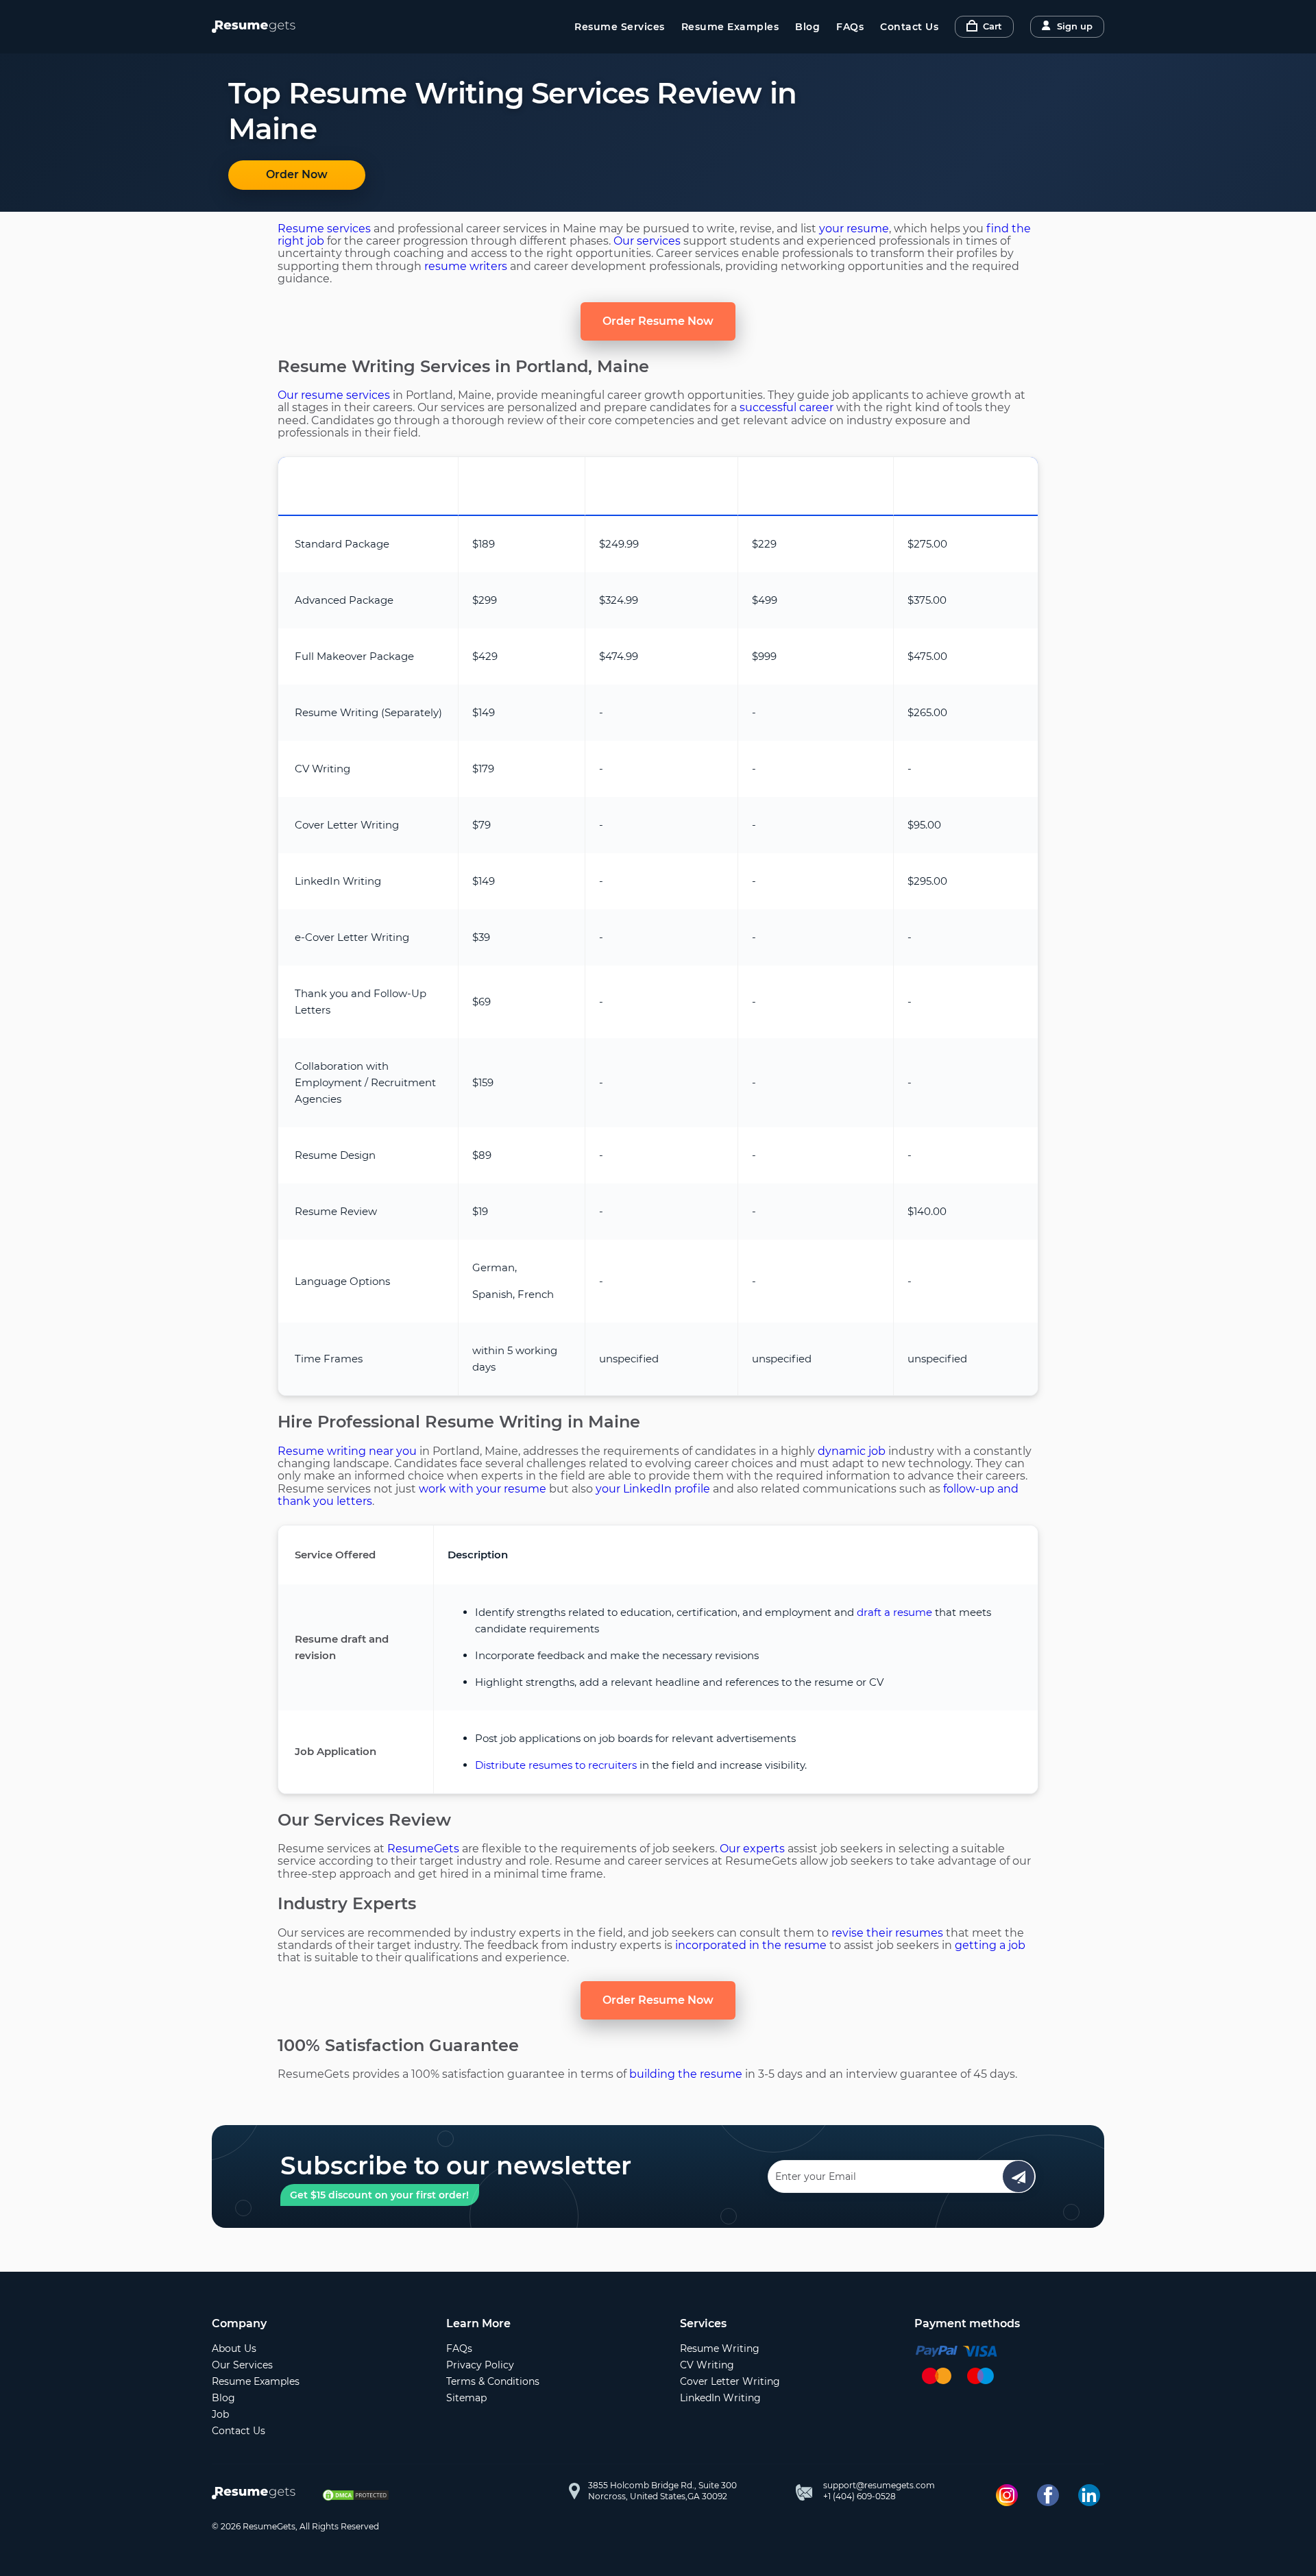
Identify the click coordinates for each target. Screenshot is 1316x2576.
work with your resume (483, 1489)
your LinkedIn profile (653, 1489)
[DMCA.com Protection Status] (356, 2495)
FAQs (850, 27)
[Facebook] (1048, 2495)
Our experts (752, 1849)
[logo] (257, 2494)
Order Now (297, 174)
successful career (787, 407)
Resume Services (620, 27)
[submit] (1019, 2176)
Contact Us (909, 27)
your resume (854, 229)
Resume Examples (730, 27)
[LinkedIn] (1089, 2495)
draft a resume (894, 1612)
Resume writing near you (347, 1451)
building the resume (686, 2074)
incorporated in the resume (751, 1945)
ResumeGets (423, 1849)
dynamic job (852, 1451)
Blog (807, 27)
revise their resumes (887, 1933)
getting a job (990, 1945)
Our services (647, 241)
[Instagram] (1007, 2495)
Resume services (324, 229)
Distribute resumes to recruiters (556, 1765)
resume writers (466, 266)
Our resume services (334, 395)
